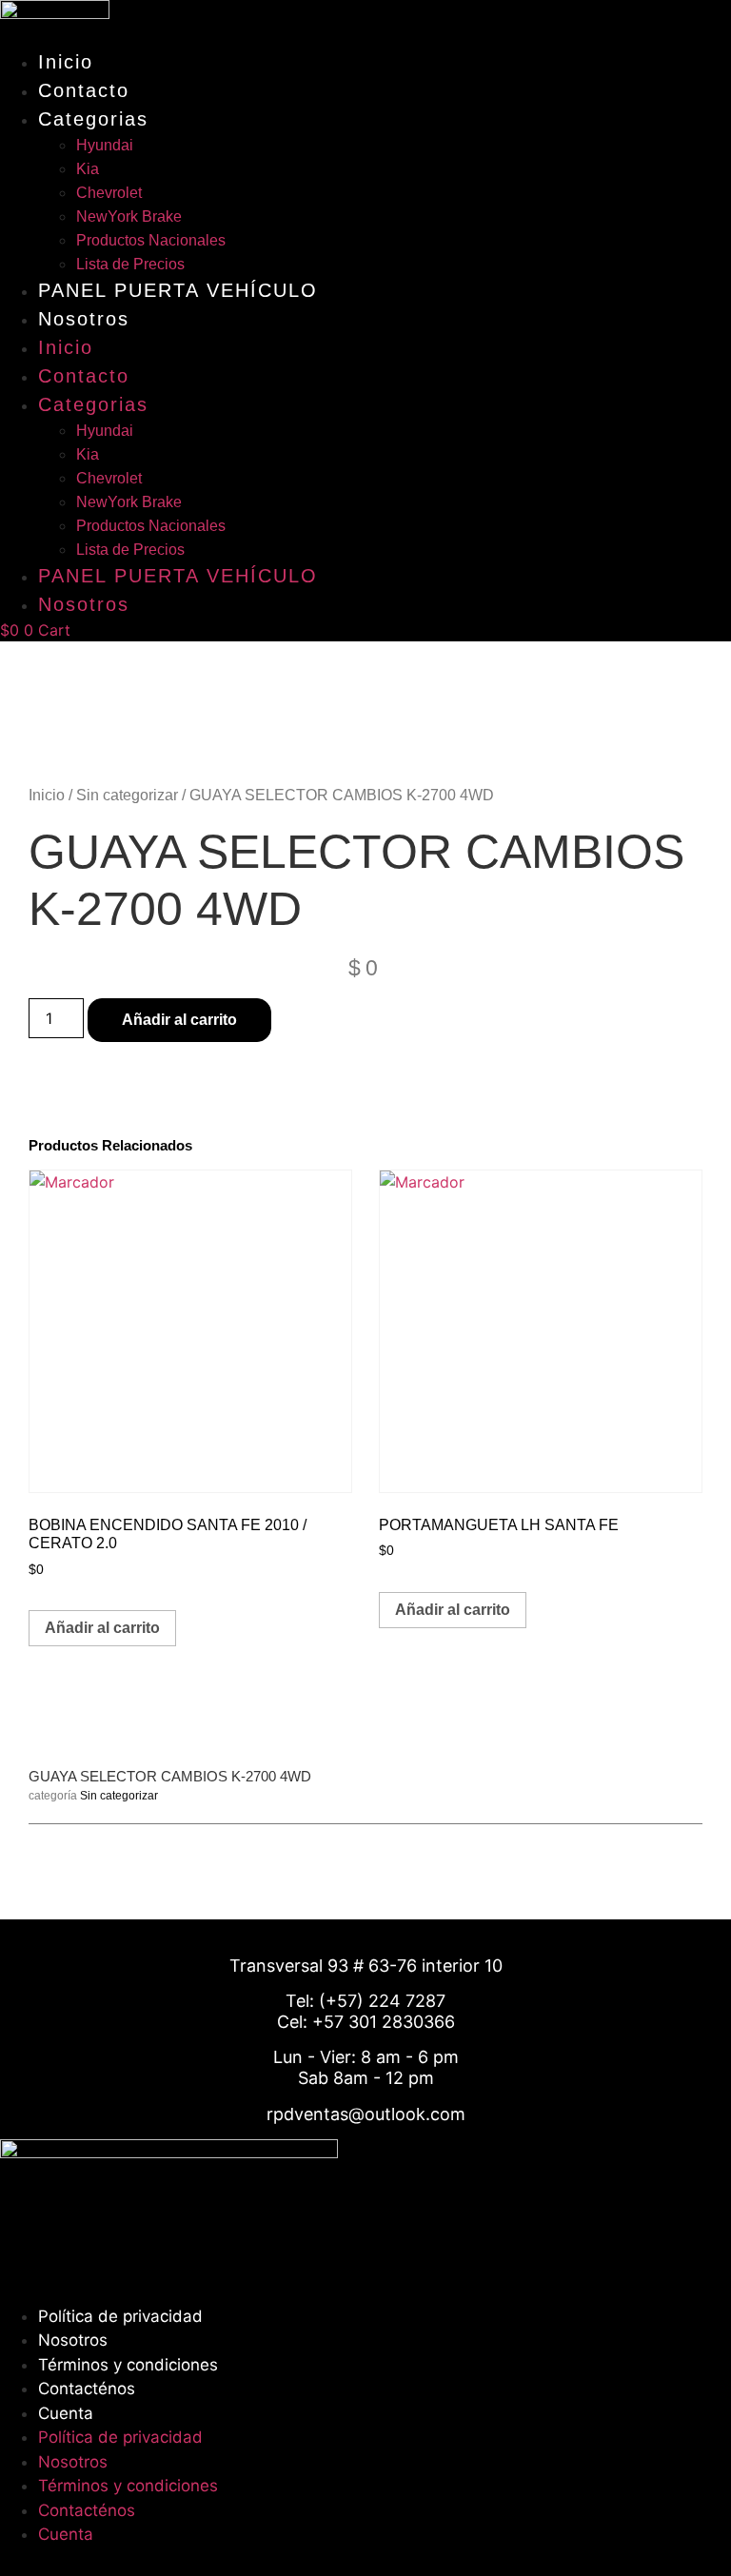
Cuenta (66, 2413)
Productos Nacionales (151, 240)
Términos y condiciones (128, 2365)
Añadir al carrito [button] (102, 1628)
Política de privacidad (120, 2316)
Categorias (93, 119)
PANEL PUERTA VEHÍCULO (178, 290)
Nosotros (84, 319)
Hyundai (105, 145)
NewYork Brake (129, 216)
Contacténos (87, 2389)
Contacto (84, 90)
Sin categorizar (127, 795)
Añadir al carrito (179, 1020)
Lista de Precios (130, 264)
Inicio (66, 62)
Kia (88, 169)
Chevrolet (109, 193)
